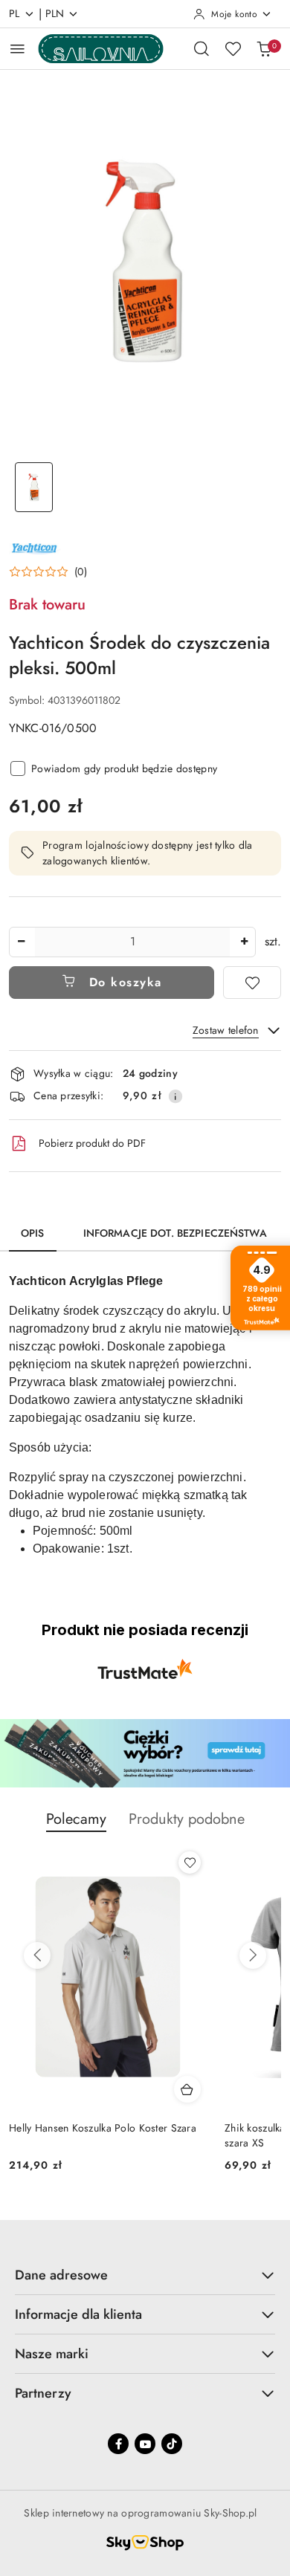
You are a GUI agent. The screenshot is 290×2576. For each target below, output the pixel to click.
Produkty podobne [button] (187, 1819)
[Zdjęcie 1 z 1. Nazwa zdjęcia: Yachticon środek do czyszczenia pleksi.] (34, 487)
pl (14, 13)
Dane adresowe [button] (61, 2275)
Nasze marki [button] (52, 2354)
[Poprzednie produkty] (37, 1955)
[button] (48, 572)
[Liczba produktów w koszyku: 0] (264, 48)
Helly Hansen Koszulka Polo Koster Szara (103, 2128)
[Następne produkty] (253, 1955)
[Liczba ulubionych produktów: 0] (233, 48)
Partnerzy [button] (43, 2393)
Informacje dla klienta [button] (78, 2314)
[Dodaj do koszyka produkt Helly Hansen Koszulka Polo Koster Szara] (187, 2089)
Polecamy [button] (76, 1819)
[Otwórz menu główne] (17, 49)
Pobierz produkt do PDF (92, 1143)
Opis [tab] (33, 1233)
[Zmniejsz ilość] (21, 942)
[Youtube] (145, 2444)
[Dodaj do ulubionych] (252, 983)
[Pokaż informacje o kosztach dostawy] (175, 1096)
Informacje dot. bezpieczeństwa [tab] (175, 1233)
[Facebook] (118, 2444)
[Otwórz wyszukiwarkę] (202, 48)
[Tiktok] (172, 2444)
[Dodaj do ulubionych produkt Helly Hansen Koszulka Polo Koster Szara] (190, 1863)
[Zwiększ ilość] (244, 942)
